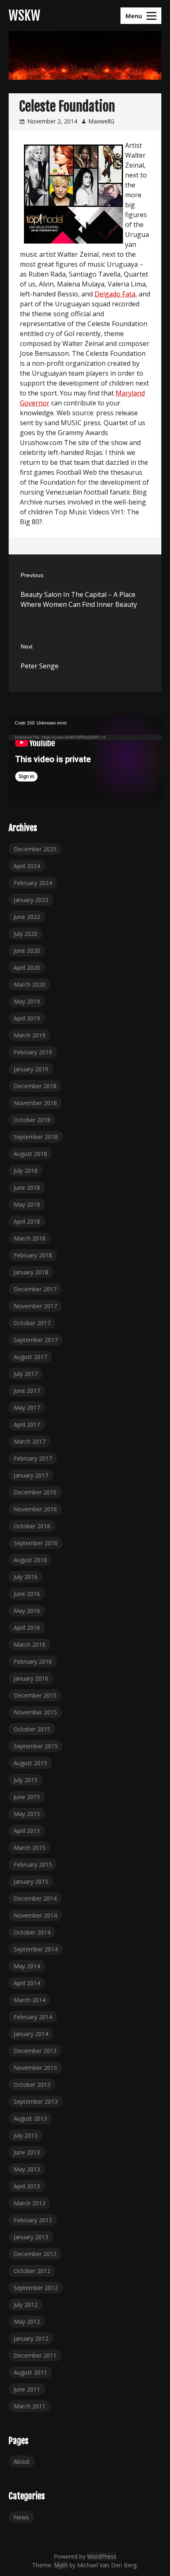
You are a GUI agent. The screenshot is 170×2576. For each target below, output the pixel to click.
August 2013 (30, 2118)
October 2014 (32, 1932)
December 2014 (35, 1898)
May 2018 (27, 1204)
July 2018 (26, 1171)
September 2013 (36, 2101)
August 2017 (30, 1357)
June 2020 (27, 951)
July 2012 (26, 2305)
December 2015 (35, 1695)
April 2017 (27, 1424)
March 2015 (30, 1848)
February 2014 (33, 2017)
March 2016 (30, 1644)
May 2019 (27, 1001)
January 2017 (31, 1475)
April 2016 (27, 1628)
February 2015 (33, 1865)
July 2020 (26, 934)
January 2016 (31, 1678)
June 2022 (27, 917)
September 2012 (36, 2288)
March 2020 (30, 984)
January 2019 (31, 1069)
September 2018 (36, 1137)
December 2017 (35, 1289)
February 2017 (33, 1458)
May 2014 (27, 1966)
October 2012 (32, 2271)
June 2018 (27, 1187)
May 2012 (27, 2321)
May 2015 (27, 1814)
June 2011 (27, 2389)
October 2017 (32, 1323)
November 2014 (35, 1915)
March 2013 (30, 2203)
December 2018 (35, 1086)
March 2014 (30, 2000)
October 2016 (32, 1526)
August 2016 (30, 1560)
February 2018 (33, 1255)
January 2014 (31, 2034)
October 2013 (32, 2085)
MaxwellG (101, 121)
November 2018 (35, 1103)
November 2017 (35, 1306)
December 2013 (35, 2051)
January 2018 (31, 1272)
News (21, 2517)
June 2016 (27, 1594)
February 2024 (33, 883)
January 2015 (31, 1881)
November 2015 (35, 1712)
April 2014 (27, 1983)
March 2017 (30, 1441)
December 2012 (35, 2254)
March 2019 (30, 1035)
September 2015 (36, 1746)
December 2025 (35, 849)
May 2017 (27, 1408)
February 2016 (33, 1661)
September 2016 (36, 1543)
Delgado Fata (115, 294)
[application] (85, 758)
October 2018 (32, 1120)
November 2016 (35, 1509)
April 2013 (27, 2186)
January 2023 (31, 900)
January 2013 (31, 2237)
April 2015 (27, 1831)
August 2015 (30, 1763)
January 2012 (31, 2338)
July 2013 (26, 2135)
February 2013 (33, 2220)
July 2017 (26, 1374)
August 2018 (30, 1154)
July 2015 (26, 1780)
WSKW (25, 16)
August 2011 (30, 2372)
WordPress (102, 2556)
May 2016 (27, 1611)
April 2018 (27, 1221)
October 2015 (32, 1729)
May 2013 (27, 2169)
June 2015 (27, 1797)
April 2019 (27, 1018)
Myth (61, 2565)
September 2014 (36, 1949)
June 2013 (27, 2152)
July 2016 (26, 1577)
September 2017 (36, 1340)
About (22, 2461)
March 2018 (30, 1238)
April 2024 (27, 866)
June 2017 (27, 1391)
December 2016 (35, 1492)
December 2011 (35, 2355)
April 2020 (27, 967)
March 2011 (30, 2406)
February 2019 (33, 1052)
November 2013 (35, 2068)
